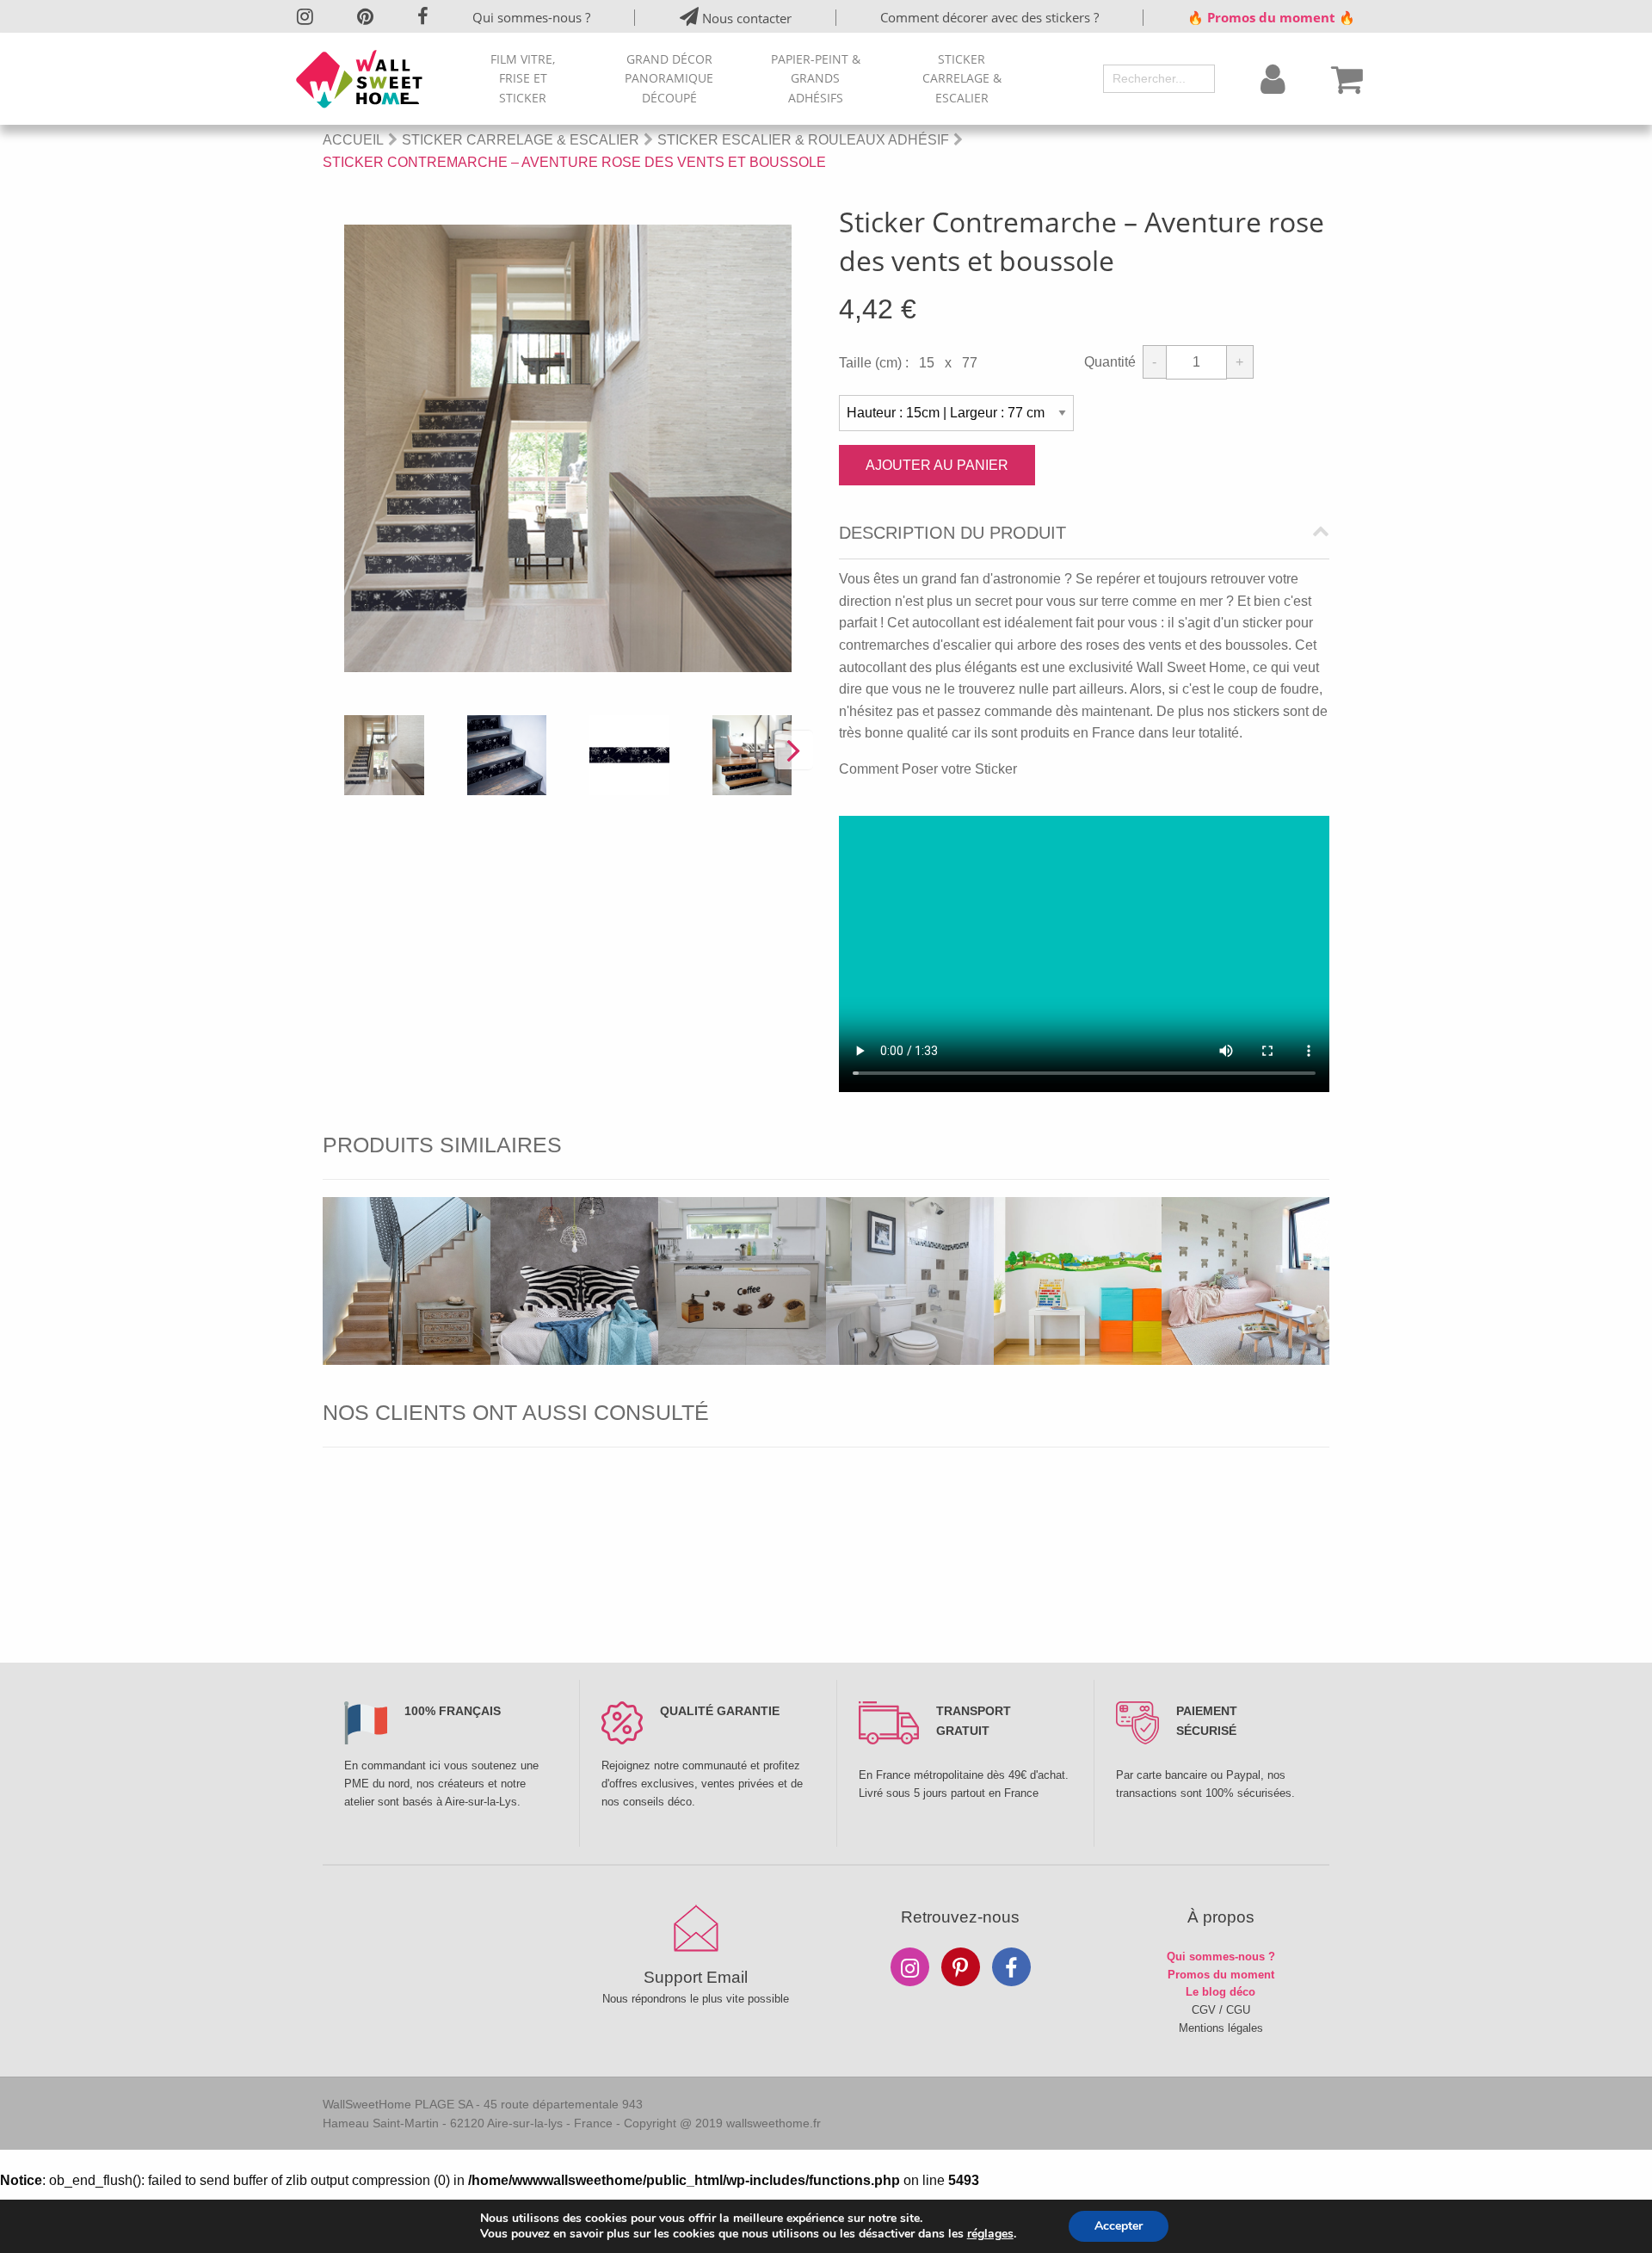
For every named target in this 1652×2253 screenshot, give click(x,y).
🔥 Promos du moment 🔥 (1271, 17)
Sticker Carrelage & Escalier (962, 78)
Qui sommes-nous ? (531, 17)
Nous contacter (745, 18)
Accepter (1119, 2226)
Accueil (353, 140)
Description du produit (952, 533)
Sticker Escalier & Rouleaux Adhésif (803, 140)
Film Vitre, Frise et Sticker (523, 78)
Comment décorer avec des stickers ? (989, 17)
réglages (990, 2234)
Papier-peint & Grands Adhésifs (816, 78)
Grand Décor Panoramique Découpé (669, 78)
